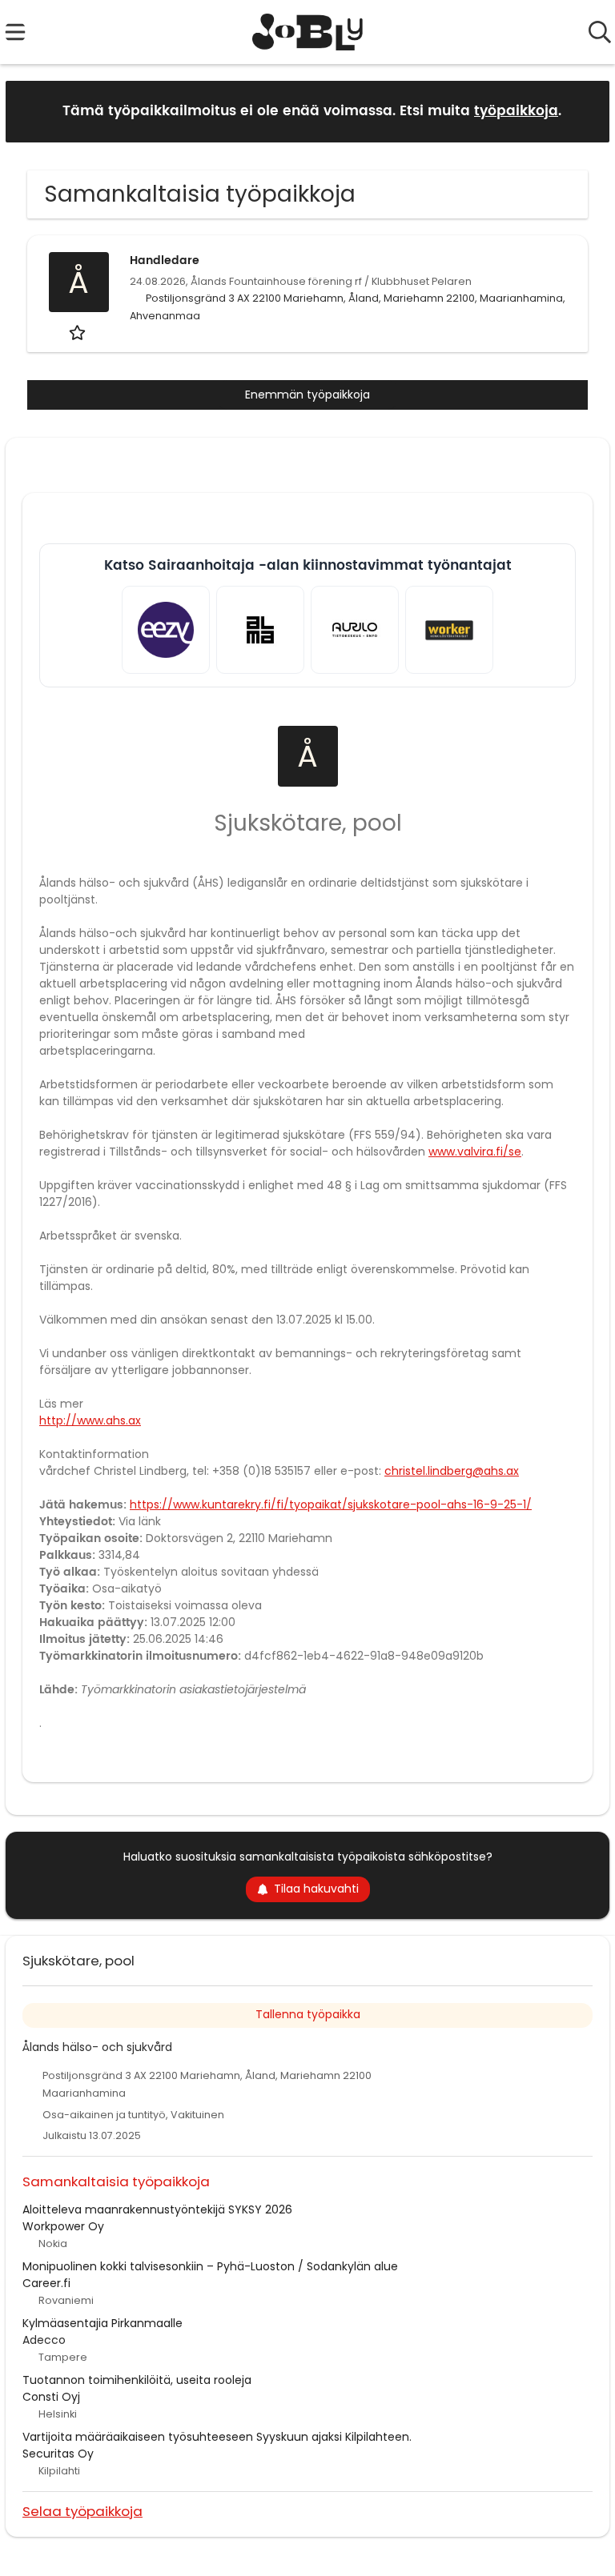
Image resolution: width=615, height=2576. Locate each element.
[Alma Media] (260, 630)
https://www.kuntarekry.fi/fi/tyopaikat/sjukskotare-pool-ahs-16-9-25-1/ (331, 1504)
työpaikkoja (516, 111)
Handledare (165, 260)
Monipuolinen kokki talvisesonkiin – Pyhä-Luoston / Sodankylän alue (210, 2266)
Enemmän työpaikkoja (307, 395)
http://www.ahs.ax (90, 1420)
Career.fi (46, 2283)
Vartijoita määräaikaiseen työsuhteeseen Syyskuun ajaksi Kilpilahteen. (217, 2437)
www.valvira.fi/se (475, 1152)
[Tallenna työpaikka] (79, 333)
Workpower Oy (63, 2226)
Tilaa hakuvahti (316, 1889)
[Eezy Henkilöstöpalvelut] (166, 630)
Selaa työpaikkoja (82, 2511)
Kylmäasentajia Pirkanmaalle (102, 2323)
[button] (585, 111)
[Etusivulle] (308, 32)
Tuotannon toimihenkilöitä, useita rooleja (137, 2380)
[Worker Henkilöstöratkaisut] (449, 630)
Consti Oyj (51, 2397)
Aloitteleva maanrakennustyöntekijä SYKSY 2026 (157, 2209)
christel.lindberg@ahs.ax (452, 1471)
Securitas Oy (58, 2454)
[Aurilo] (355, 630)
